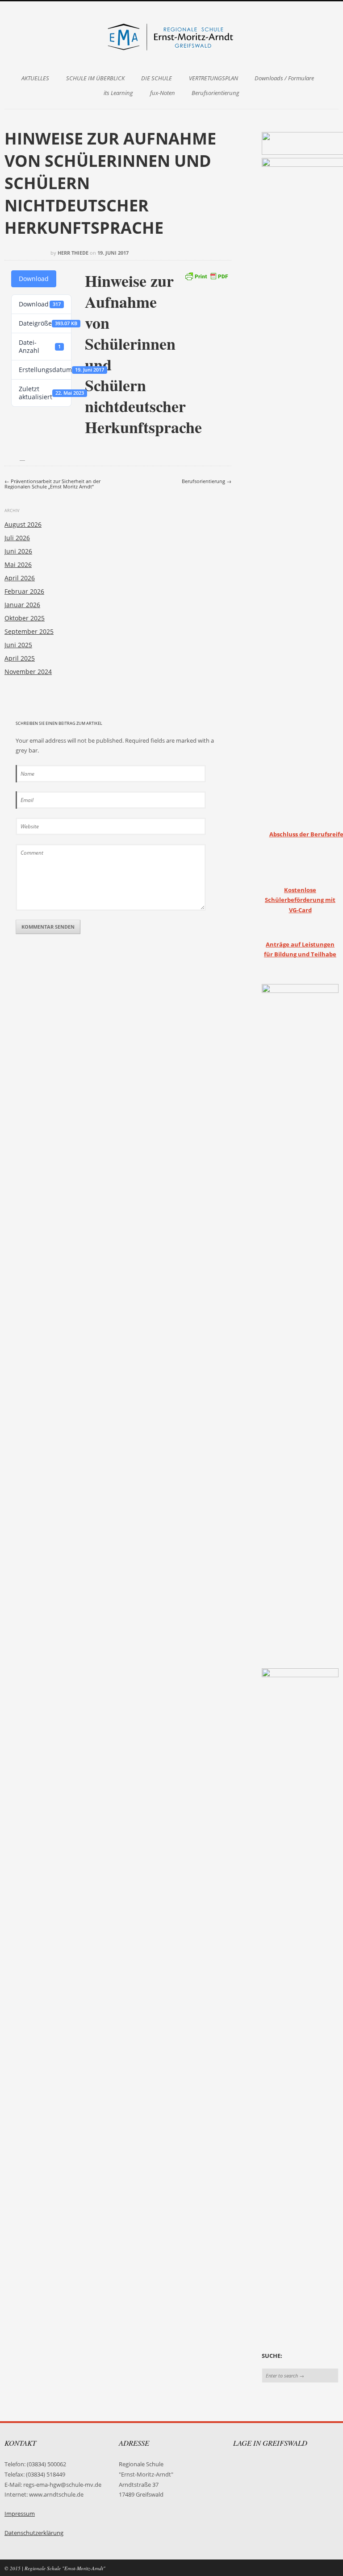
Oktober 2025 (25, 618)
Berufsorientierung (215, 93)
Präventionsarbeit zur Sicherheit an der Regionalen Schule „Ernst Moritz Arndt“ (52, 484)
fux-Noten (163, 93)
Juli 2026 (17, 538)
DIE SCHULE (157, 78)
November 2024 (28, 672)
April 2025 (20, 658)
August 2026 (23, 524)
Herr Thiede (73, 253)
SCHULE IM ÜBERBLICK (95, 78)
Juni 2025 (18, 645)
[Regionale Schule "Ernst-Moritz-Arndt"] (171, 50)
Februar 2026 (24, 591)
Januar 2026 (22, 605)
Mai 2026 (18, 564)
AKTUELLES (35, 78)
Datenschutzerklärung (34, 2533)
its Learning (118, 93)
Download (34, 279)
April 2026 (20, 578)
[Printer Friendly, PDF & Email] (206, 275)
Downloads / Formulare (284, 78)
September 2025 (29, 631)
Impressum (20, 2514)
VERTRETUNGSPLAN (213, 78)
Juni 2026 (18, 551)
